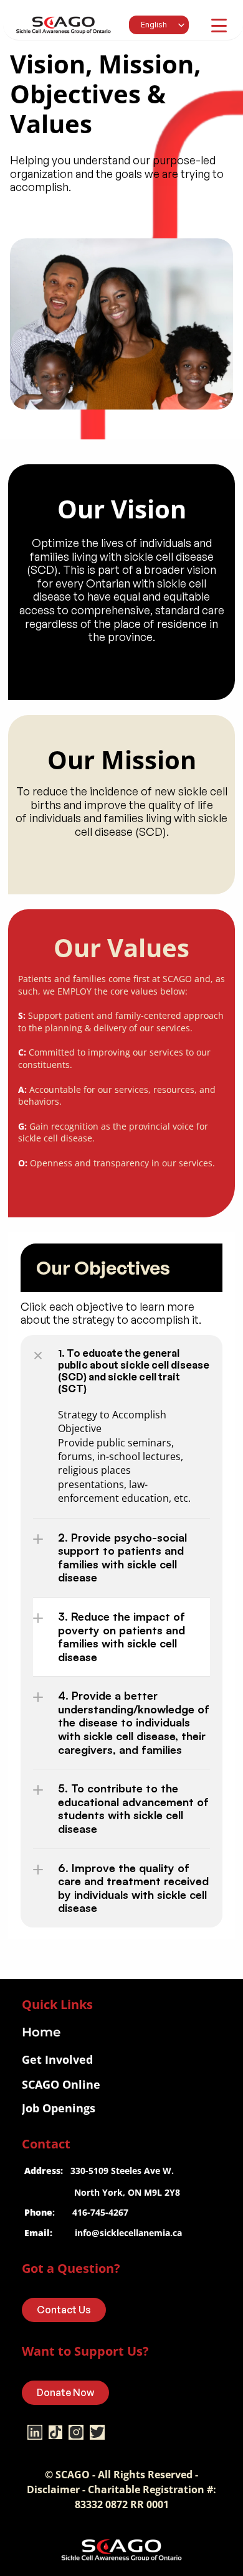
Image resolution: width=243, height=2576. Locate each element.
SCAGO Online (61, 2084)
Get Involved (57, 2059)
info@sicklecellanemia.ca (128, 2233)
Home (41, 2032)
